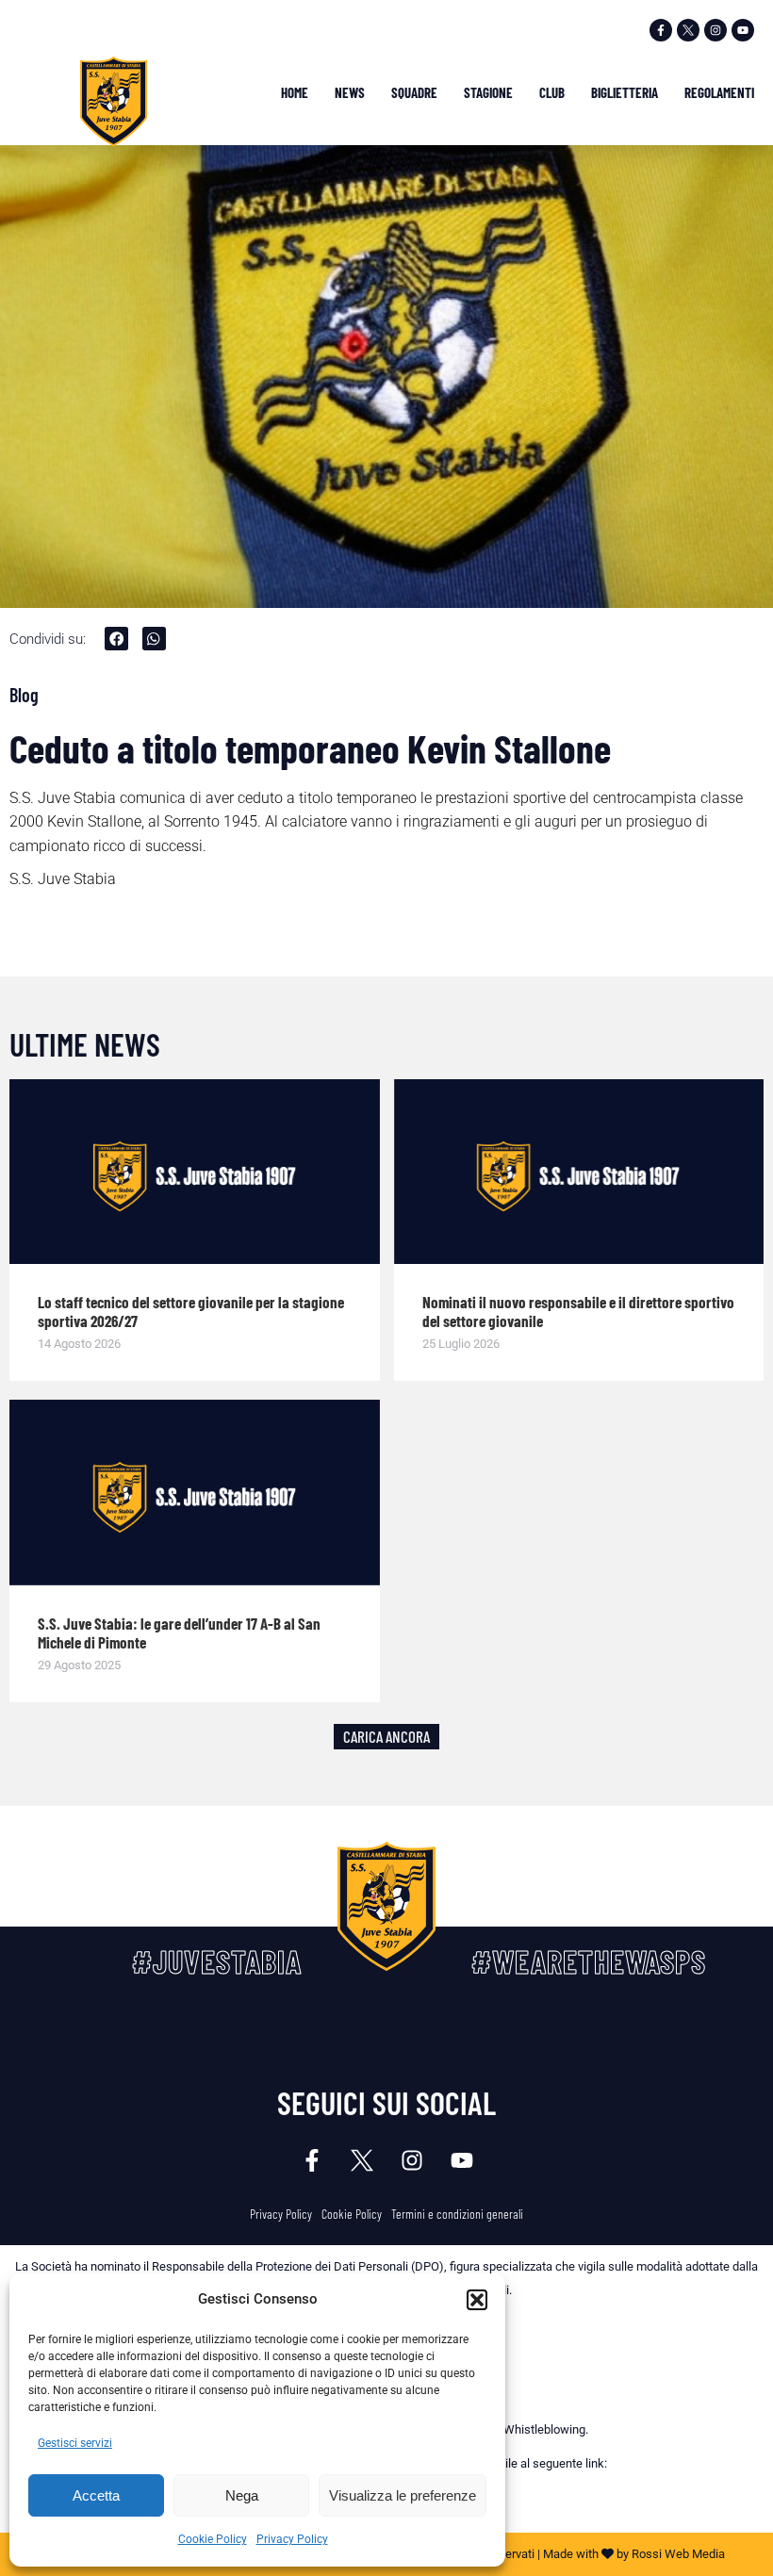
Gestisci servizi (75, 2443)
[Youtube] (743, 30)
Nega (242, 2495)
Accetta (96, 2495)
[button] (477, 2300)
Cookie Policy (213, 2539)
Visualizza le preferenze (403, 2495)
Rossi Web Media (678, 2554)
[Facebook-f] (661, 30)
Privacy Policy (292, 2539)
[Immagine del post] (195, 1172)
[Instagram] (715, 30)
